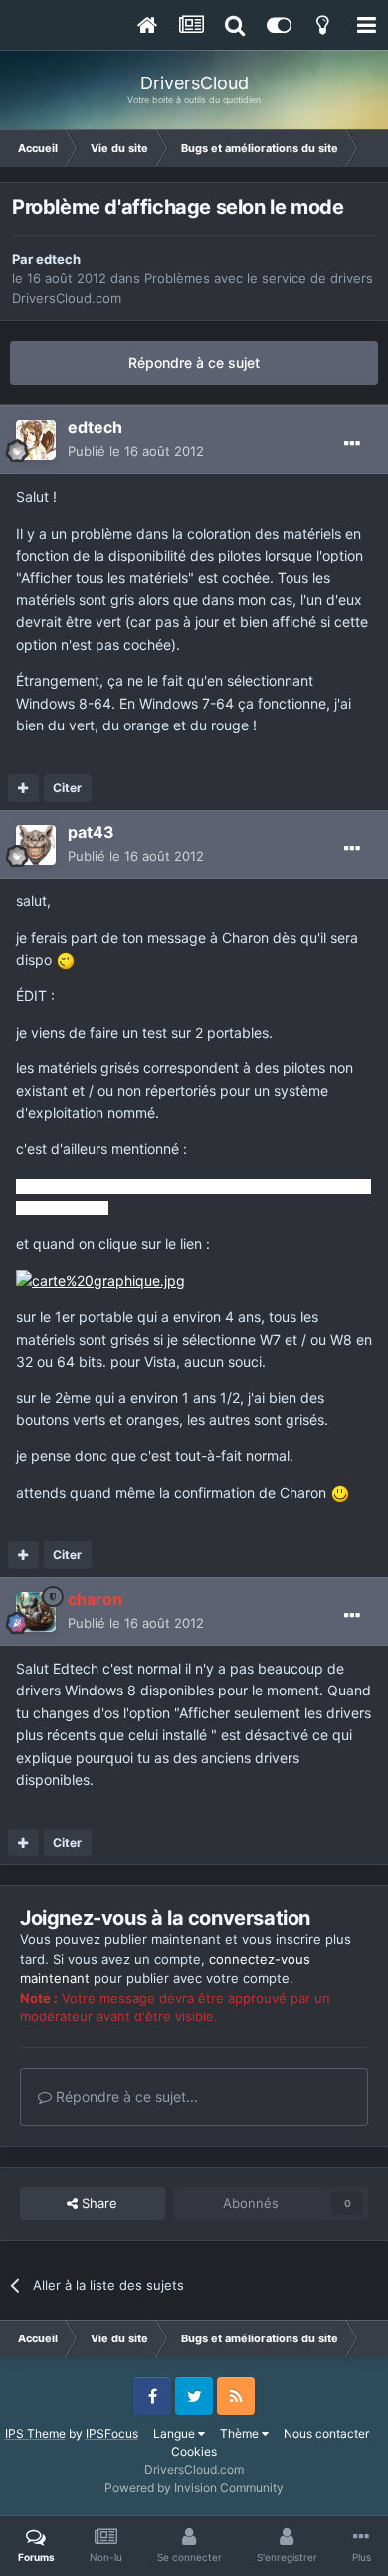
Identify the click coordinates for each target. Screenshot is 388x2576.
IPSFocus (112, 2433)
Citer (67, 788)
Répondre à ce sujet (194, 362)
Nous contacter (326, 2433)
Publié (136, 451)
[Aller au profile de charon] (36, 1612)
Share (97, 2203)
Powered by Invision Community (194, 2487)
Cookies (194, 2451)
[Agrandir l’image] (66, 960)
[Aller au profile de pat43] (36, 845)
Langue (176, 2433)
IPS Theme (35, 2433)
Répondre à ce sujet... (125, 2096)
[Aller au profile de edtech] (36, 440)
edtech (58, 259)
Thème (241, 2433)
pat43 (91, 832)
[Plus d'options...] (352, 444)
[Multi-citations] (23, 788)
